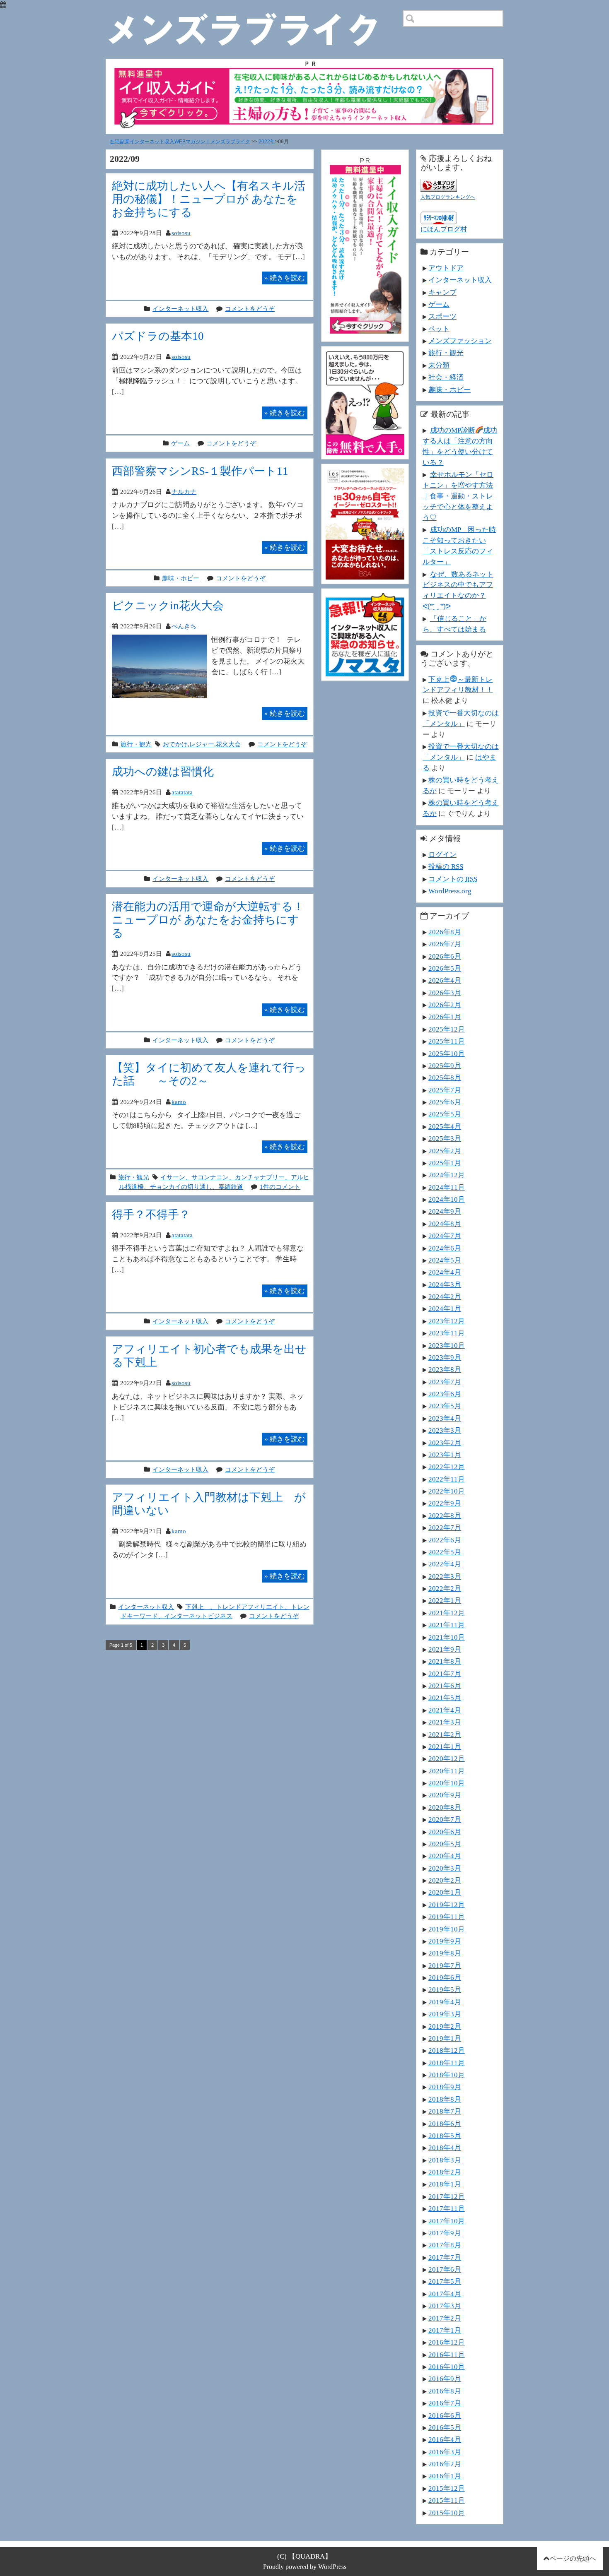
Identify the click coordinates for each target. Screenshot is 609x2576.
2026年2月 (445, 1005)
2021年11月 (447, 1625)
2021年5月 (445, 1698)
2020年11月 (447, 1771)
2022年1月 (445, 1600)
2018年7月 (445, 2111)
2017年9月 (445, 2233)
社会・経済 (446, 377)
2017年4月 (445, 2294)
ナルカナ (184, 492)
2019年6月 (445, 1977)
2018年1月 (445, 2184)
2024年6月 (445, 1248)
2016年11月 (447, 2355)
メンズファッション (460, 341)
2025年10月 (447, 1053)
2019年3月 (445, 2014)
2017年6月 (445, 2269)
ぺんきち (184, 626)
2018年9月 (445, 2087)
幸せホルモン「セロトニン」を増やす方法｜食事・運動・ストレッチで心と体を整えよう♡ (458, 496)
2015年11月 (447, 2500)
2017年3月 (445, 2306)
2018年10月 (447, 2075)
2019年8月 (445, 1953)
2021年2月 (445, 1734)
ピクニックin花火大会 (168, 605)
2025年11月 (447, 1041)
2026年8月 (445, 932)
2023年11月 (447, 1333)
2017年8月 (445, 2245)
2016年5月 (445, 2427)
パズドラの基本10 (158, 336)
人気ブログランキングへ (448, 197)
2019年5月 (445, 1989)
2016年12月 (447, 2342)
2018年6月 (445, 2124)
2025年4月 (445, 1126)
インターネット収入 (180, 309)
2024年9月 (445, 1211)
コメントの (453, 879)
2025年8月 (445, 1078)
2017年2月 (445, 2318)
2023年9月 (445, 1357)
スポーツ (442, 316)
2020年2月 (445, 1880)
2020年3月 (445, 1868)
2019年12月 (447, 1905)
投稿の (446, 866)
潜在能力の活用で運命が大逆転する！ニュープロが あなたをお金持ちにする (208, 920)
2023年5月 (445, 1406)
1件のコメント (280, 1187)
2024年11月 (447, 1187)
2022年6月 (445, 1540)
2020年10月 (447, 1783)
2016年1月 (445, 2476)
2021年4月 (445, 1710)
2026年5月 (445, 968)
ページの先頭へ (573, 2558)
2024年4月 (445, 1272)
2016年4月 (445, 2439)
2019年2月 (445, 2026)
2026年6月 (445, 956)
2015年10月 (447, 2513)
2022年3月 (445, 1576)
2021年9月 (445, 1649)
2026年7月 (445, 944)
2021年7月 (445, 1674)
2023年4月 (445, 1418)
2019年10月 (447, 1929)
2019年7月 (445, 1965)
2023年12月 (447, 1321)
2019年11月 (447, 1917)
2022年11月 (447, 1479)
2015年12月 (447, 2488)
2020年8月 (445, 1807)
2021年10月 (447, 1637)
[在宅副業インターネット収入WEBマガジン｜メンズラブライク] (255, 17)
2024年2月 (445, 1296)
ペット (439, 329)
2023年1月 (445, 1455)
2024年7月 (445, 1236)
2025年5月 (445, 1114)
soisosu (181, 233)
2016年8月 (445, 2391)
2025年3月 (445, 1138)
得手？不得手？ (151, 1214)
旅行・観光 (136, 744)
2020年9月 (445, 1795)
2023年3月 (445, 1430)
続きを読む (285, 278)
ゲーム (180, 443)
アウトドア (446, 268)
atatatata (182, 792)
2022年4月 (445, 1564)
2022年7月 (445, 1527)
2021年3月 (445, 1722)
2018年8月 (445, 2099)
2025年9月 (445, 1066)
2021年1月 (445, 1746)
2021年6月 (445, 1686)
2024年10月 (447, 1199)
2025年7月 (445, 1090)
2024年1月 (445, 1308)
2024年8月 (445, 1224)
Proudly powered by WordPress (305, 2567)
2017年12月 (447, 2196)
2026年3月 (445, 993)
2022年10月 (447, 1491)
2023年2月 (445, 1443)
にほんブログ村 (444, 229)
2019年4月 (445, 2002)
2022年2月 (445, 1588)
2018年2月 (445, 2172)
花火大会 (228, 744)
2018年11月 (447, 2063)
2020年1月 (445, 1892)
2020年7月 (445, 1819)
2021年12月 (447, 1613)
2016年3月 (445, 2452)
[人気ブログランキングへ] (439, 184)
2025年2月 (445, 1151)
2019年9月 (445, 1941)
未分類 (439, 365)
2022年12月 (447, 1467)
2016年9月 (445, 2379)
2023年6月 (445, 1394)
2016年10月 (447, 2367)
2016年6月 (445, 2415)
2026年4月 (445, 980)
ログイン (442, 854)
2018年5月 (445, 2136)
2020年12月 (447, 1758)
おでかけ (175, 744)
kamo (179, 1102)
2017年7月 (445, 2257)
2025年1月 (445, 1163)
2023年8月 (445, 1369)
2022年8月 (445, 1515)
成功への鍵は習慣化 (163, 771)
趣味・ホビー (181, 578)
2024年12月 (447, 1175)
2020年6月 (445, 1832)
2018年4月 (445, 2148)
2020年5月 (445, 1844)
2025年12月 (447, 1029)
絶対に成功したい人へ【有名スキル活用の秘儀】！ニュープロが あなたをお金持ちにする (209, 199)
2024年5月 (445, 1260)
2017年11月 (447, 2208)
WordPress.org (450, 891)
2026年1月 (445, 1017)
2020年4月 (445, 1856)
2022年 (267, 142)
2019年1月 (445, 2038)
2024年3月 (445, 1284)
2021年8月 (445, 1661)
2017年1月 (445, 2330)
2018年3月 (445, 2160)
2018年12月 (447, 2050)
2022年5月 (445, 1552)
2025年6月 (445, 1102)
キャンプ (442, 292)
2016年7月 (445, 2403)
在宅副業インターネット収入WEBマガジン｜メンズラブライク (180, 142)
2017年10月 (447, 2221)
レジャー (202, 744)
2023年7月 (445, 1382)
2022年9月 (445, 1503)
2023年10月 (447, 1345)
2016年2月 (445, 2464)
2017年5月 (445, 2281)
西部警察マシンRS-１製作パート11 (200, 471)
